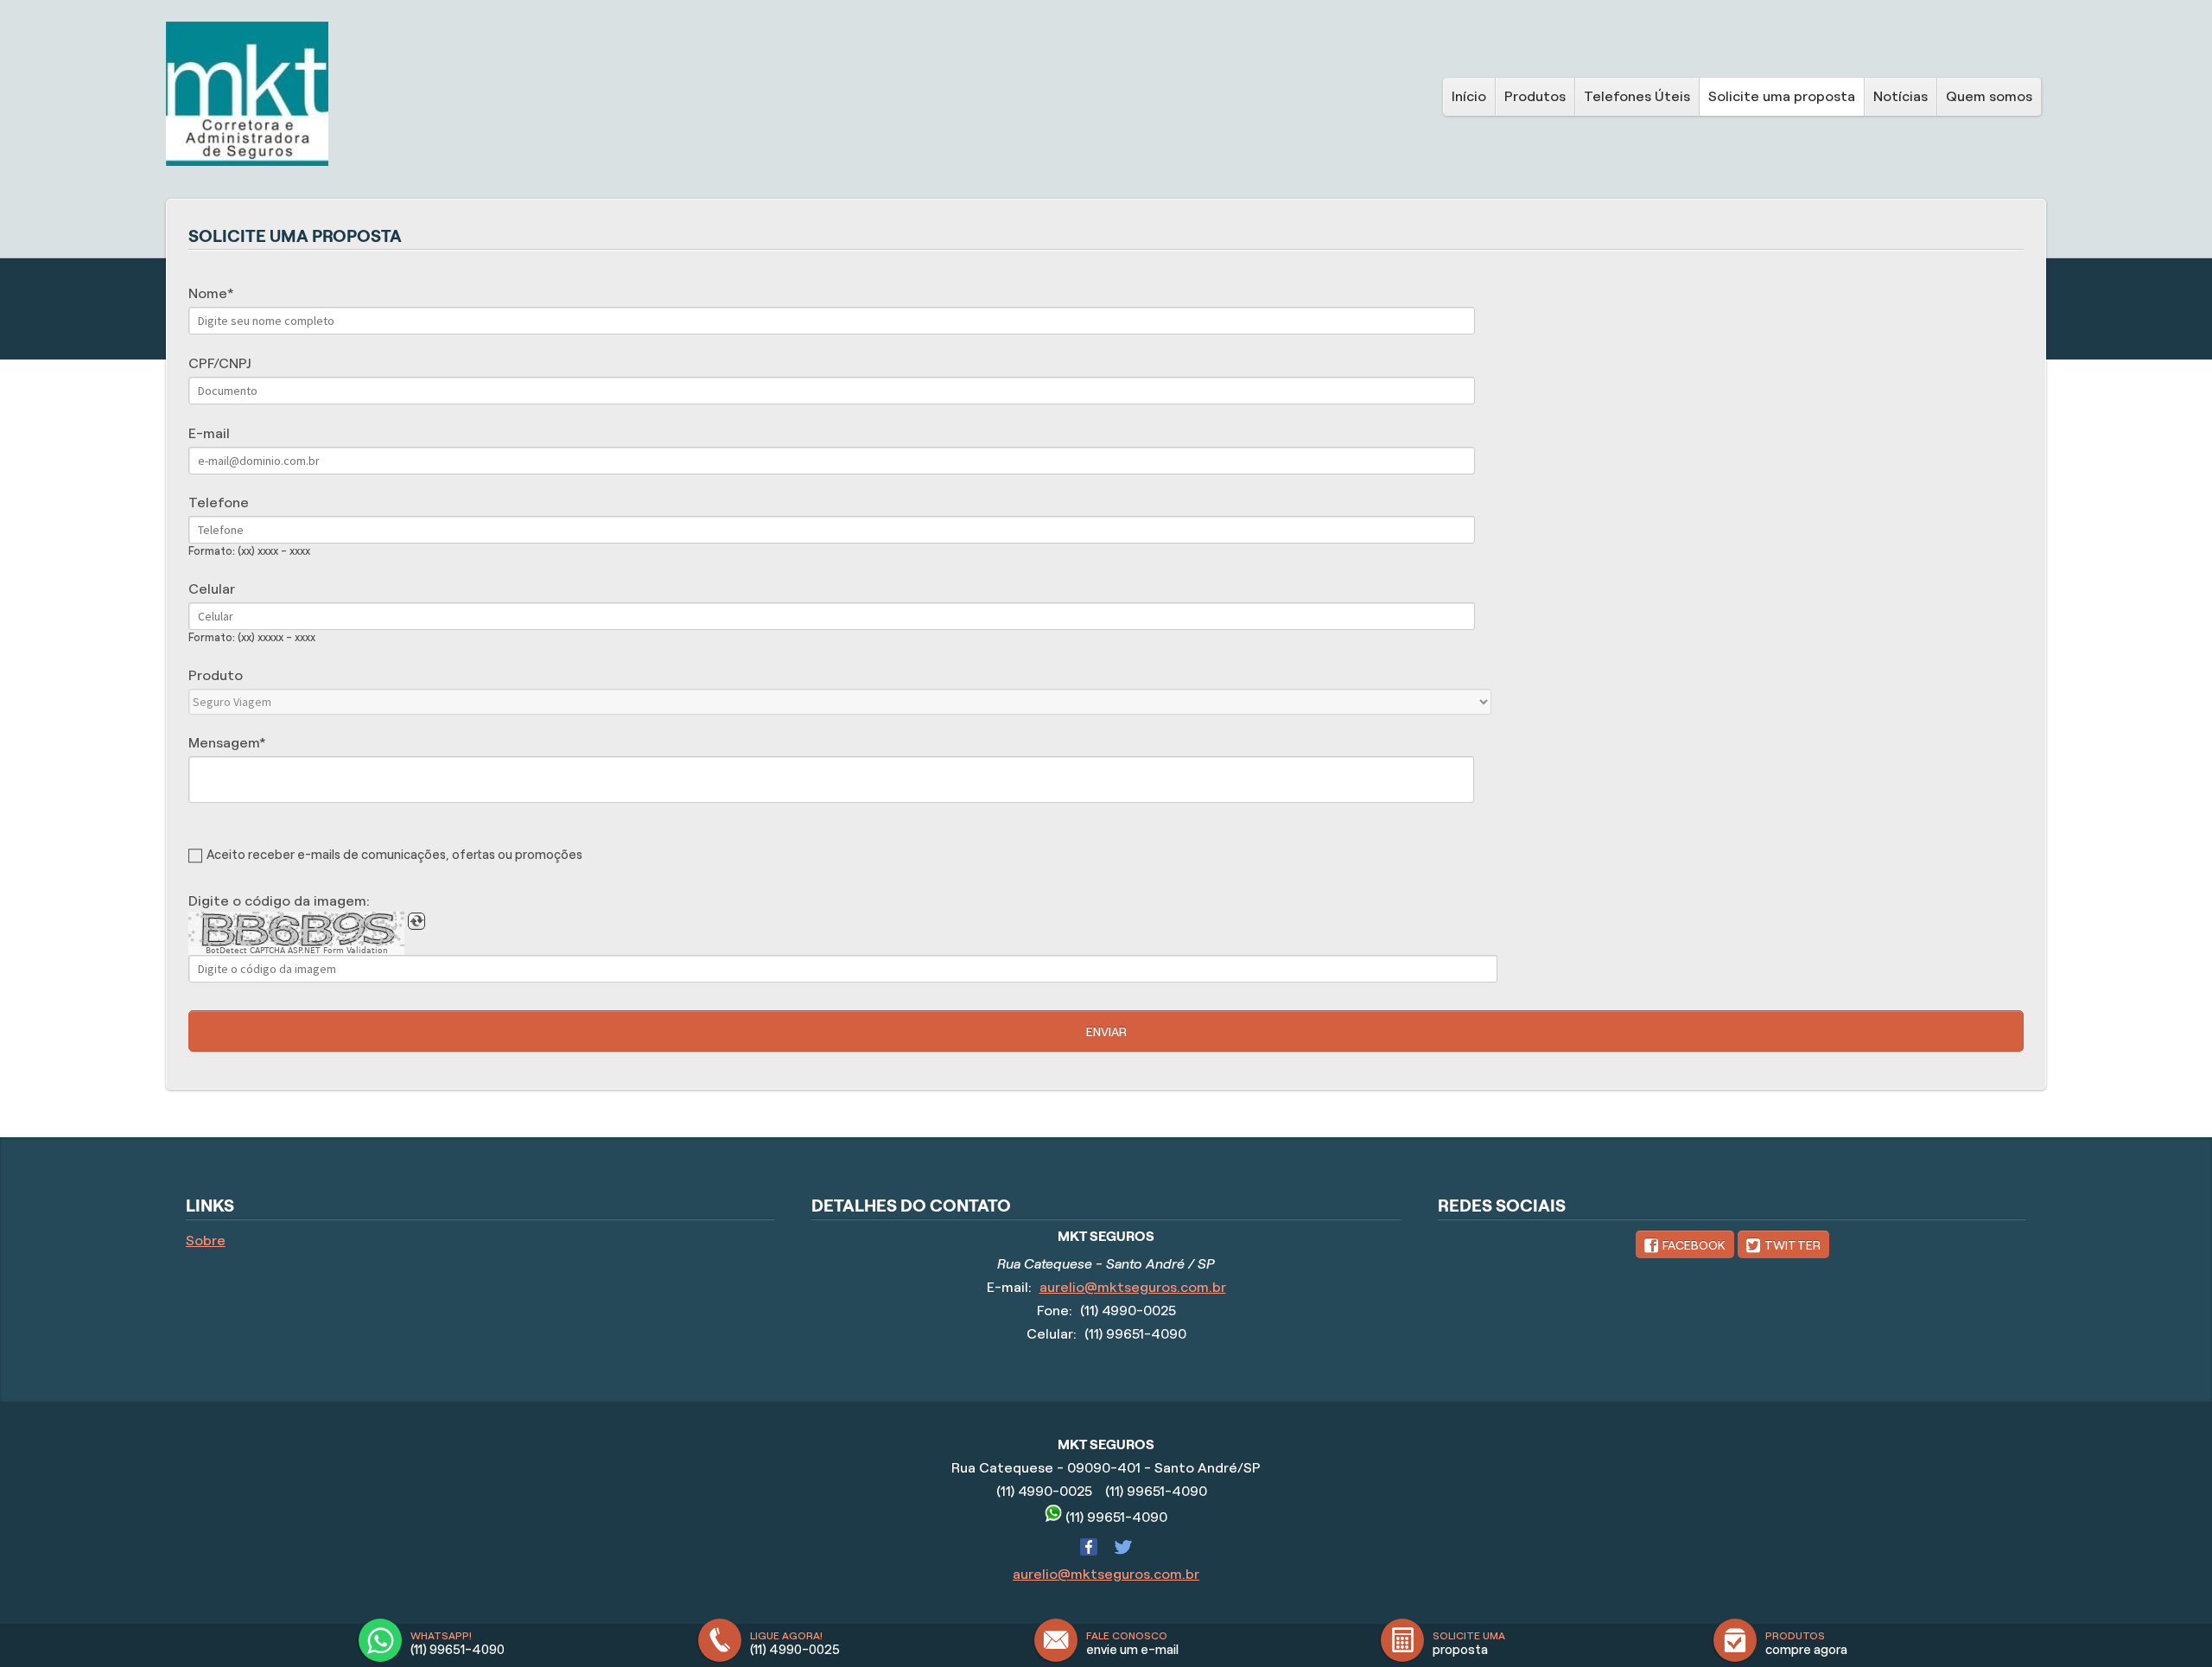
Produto (216, 675)
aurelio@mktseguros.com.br (1133, 1287)
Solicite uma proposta (1782, 96)
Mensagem (224, 743)
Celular (212, 589)
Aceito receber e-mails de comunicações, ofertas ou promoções (394, 855)
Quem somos (1989, 96)
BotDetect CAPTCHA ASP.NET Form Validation (297, 951)
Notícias (1901, 96)
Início (1469, 96)
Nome (208, 293)
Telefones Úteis (1637, 96)
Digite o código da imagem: (279, 901)
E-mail (209, 433)
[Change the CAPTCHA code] (416, 921)
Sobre (206, 1241)
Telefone (219, 503)
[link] (1685, 1244)
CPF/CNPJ (219, 363)
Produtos (1535, 96)
